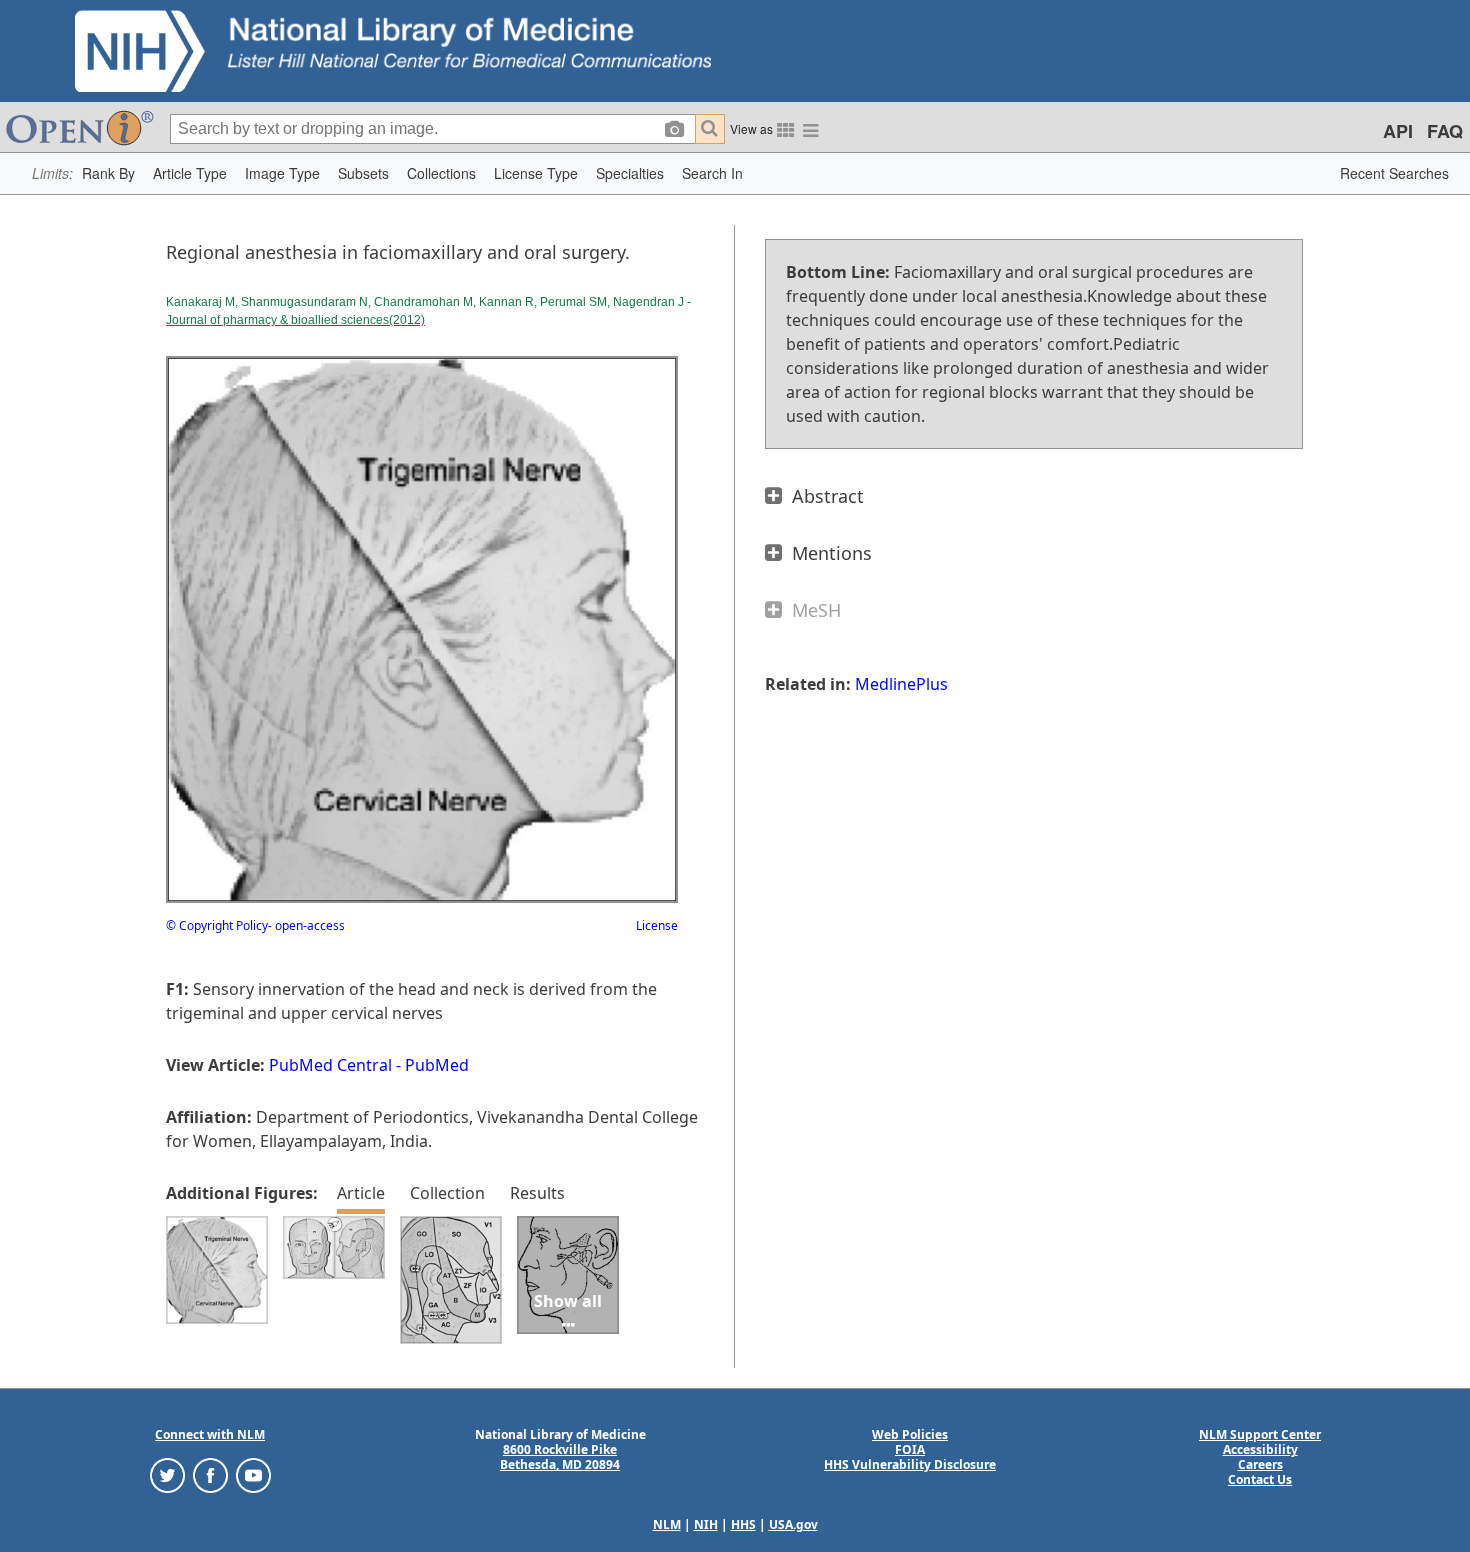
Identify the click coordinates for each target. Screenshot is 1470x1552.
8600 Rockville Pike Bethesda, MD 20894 (560, 1457)
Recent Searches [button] (1394, 173)
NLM (667, 1524)
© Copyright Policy (217, 925)
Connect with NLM (210, 1434)
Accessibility (1260, 1449)
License (657, 925)
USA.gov (793, 1524)
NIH (706, 1524)
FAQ (1445, 131)
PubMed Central (330, 1065)
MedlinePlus (901, 684)
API (1398, 131)
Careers (1260, 1464)
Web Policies (910, 1434)
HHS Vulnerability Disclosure (910, 1464)
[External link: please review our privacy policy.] (167, 1474)
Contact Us (1260, 1479)
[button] (108, 173)
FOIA (910, 1449)
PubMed (437, 1065)
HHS (743, 1524)
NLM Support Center (1260, 1434)
